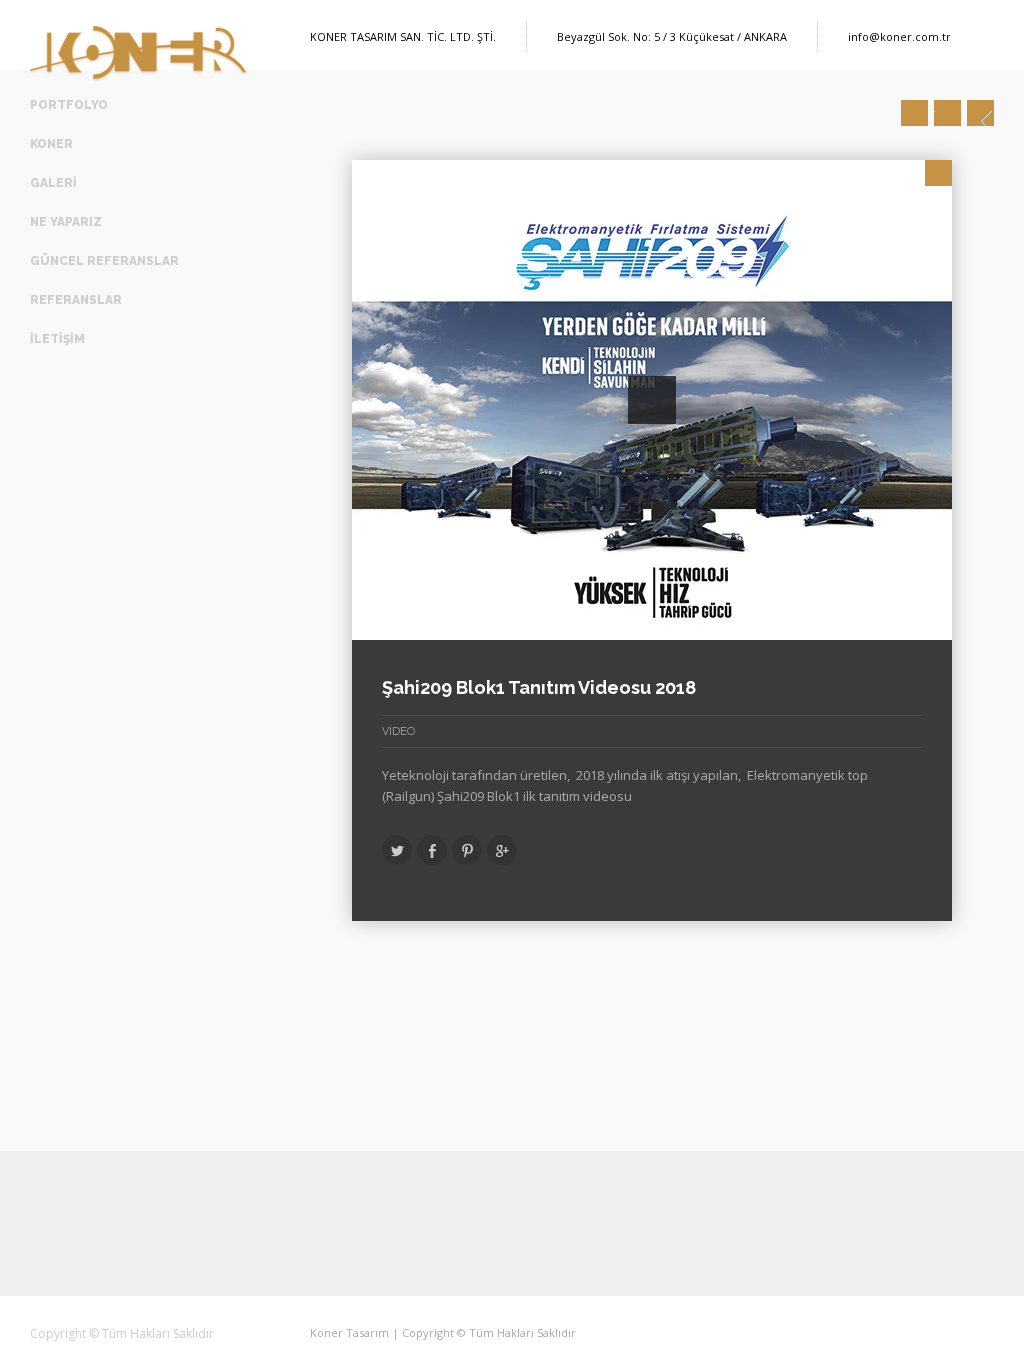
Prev (914, 113)
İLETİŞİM (57, 339)
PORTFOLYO (69, 105)
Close (938, 173)
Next (980, 113)
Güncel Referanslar (104, 261)
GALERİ (53, 183)
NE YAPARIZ (66, 222)
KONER (51, 144)
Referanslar (76, 300)
